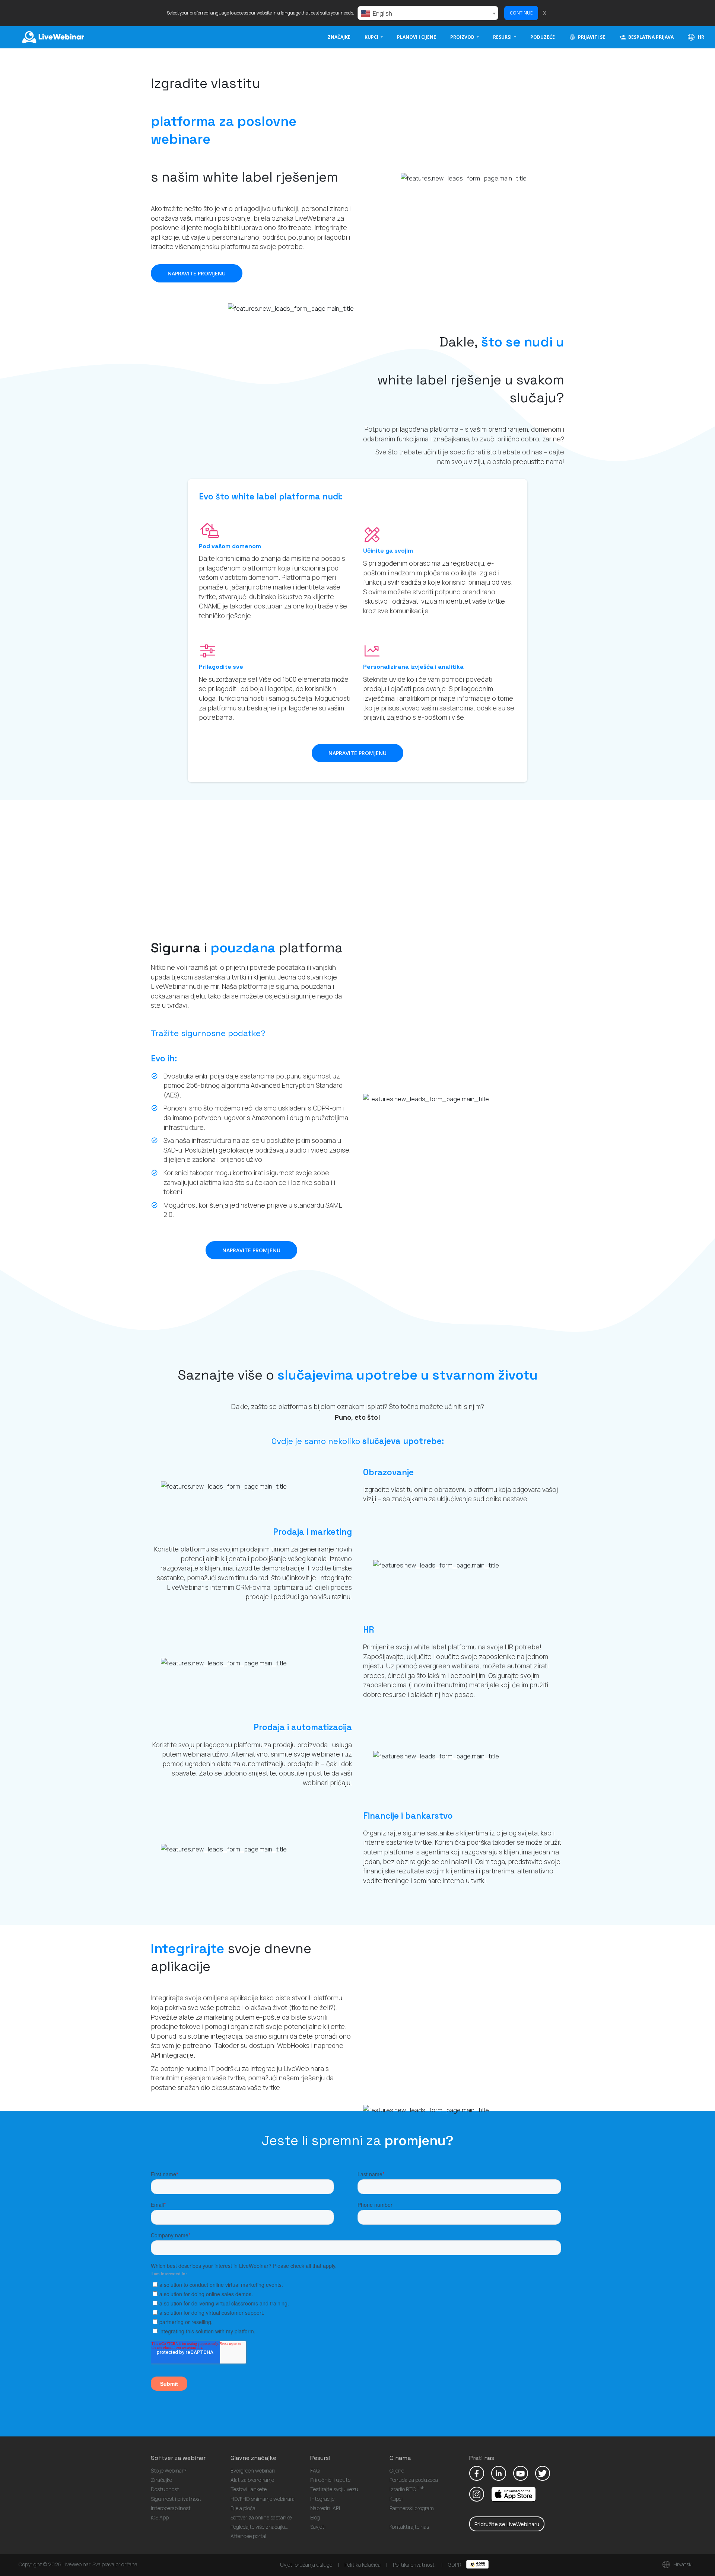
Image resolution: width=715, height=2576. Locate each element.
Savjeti (318, 2527)
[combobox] (428, 13)
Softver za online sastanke (261, 2517)
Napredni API (325, 2508)
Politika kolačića (363, 2565)
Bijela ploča (243, 2508)
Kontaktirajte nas (409, 2527)
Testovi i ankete (249, 2489)
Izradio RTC (407, 2489)
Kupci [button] (372, 37)
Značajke (339, 37)
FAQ (315, 2470)
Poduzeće (543, 37)
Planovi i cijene (417, 37)
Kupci (396, 2499)
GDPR (455, 2565)
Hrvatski (682, 2564)
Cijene (397, 2470)
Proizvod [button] (463, 37)
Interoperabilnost (171, 2508)
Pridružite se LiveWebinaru (507, 2524)
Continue (521, 13)
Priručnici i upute (330, 2480)
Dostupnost (165, 2489)
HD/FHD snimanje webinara (263, 2499)
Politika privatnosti (414, 2565)
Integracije (322, 2499)
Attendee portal (248, 2536)
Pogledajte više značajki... (259, 2527)
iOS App (160, 2517)
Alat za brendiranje (252, 2480)
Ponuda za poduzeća (414, 2480)
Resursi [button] (503, 37)
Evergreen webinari (253, 2470)
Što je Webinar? (169, 2470)
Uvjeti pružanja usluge (306, 2565)
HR (700, 37)
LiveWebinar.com (53, 37)
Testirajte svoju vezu (334, 2489)
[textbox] (428, 13)
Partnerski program (412, 2508)
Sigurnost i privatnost (176, 2499)
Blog (315, 2517)
